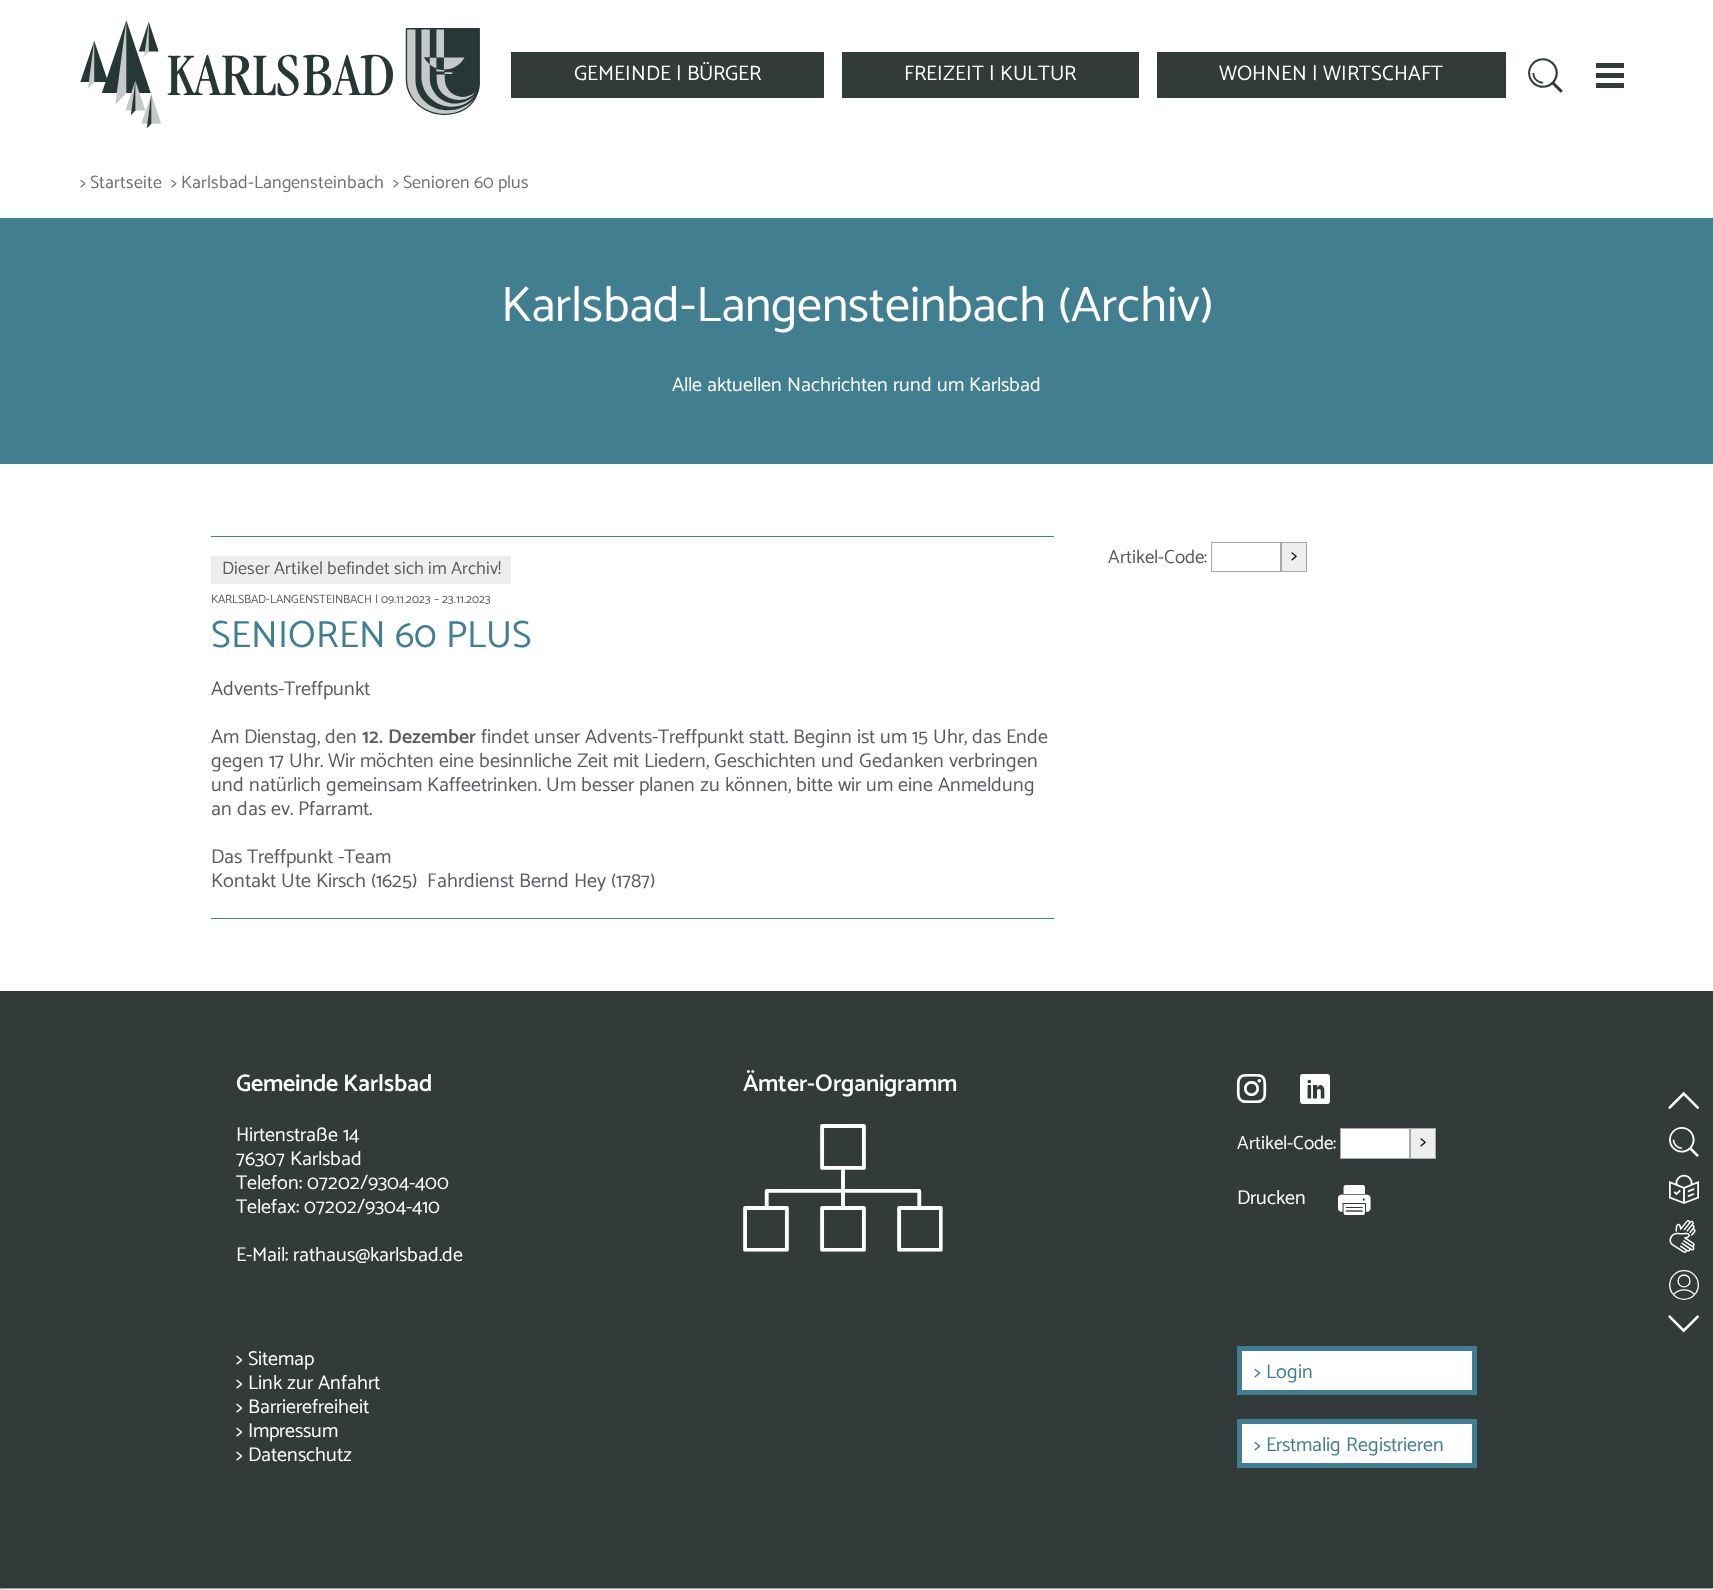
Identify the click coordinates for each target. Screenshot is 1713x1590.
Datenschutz (300, 1455)
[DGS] (1685, 1232)
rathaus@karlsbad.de (378, 1255)
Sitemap (281, 1359)
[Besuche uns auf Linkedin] (1315, 1089)
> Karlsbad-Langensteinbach (277, 183)
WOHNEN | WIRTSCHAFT (1331, 74)
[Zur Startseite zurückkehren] (280, 31)
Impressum (293, 1431)
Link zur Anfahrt (314, 1383)
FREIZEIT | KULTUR (990, 74)
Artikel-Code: (1159, 557)
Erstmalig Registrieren (1355, 1445)
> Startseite (121, 183)
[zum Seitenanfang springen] (1685, 1089)
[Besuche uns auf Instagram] (1251, 1088)
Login (1289, 1372)
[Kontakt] (1685, 1280)
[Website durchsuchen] (1545, 78)
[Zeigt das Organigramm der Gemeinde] (843, 1246)
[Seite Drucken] (1339, 1199)
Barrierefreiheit (308, 1407)
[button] (1610, 75)
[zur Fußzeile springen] (1685, 1319)
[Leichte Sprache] (1685, 1184)
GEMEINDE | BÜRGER (667, 74)
